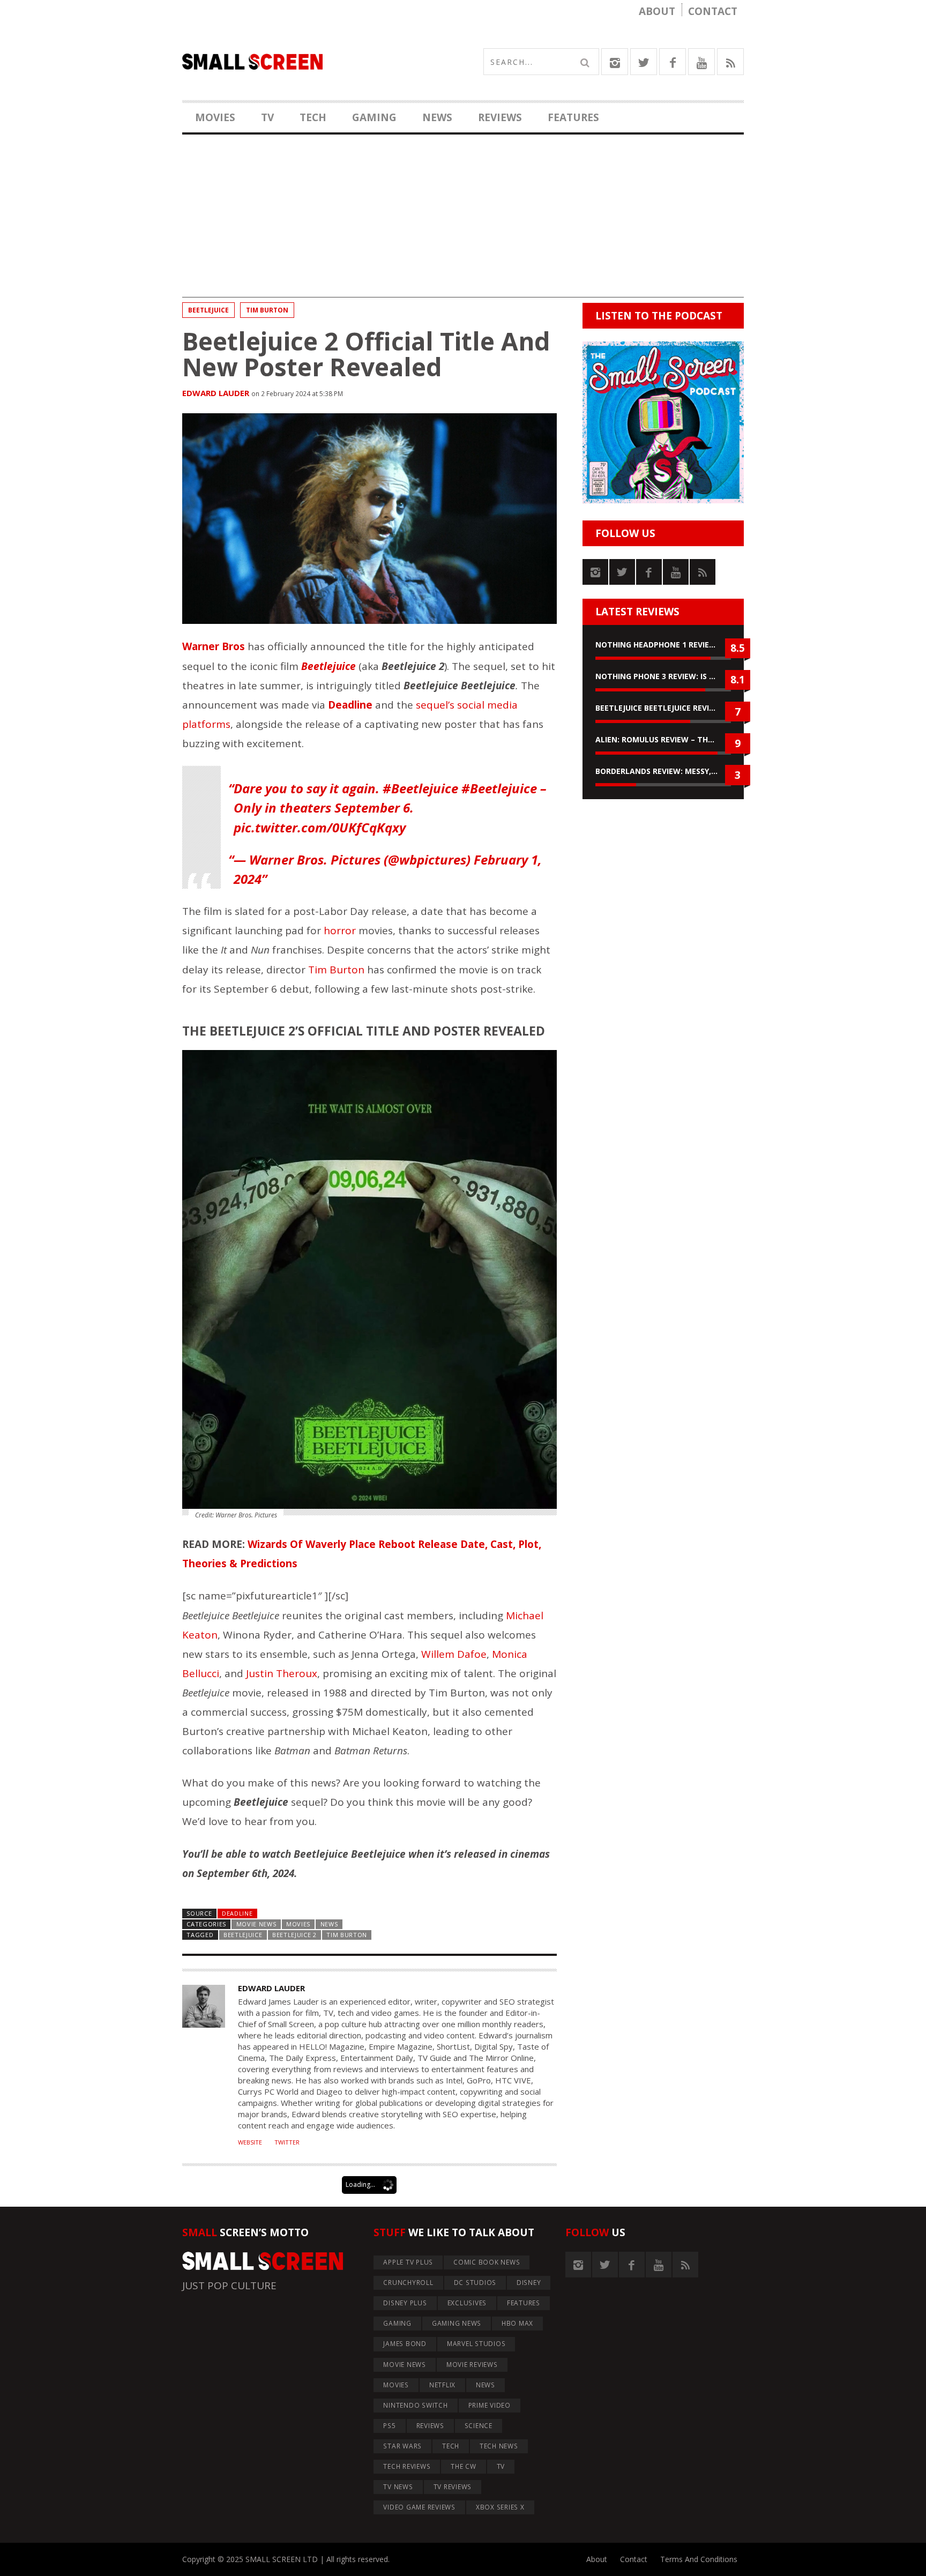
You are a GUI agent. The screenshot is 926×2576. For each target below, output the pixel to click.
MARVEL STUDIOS (476, 2344)
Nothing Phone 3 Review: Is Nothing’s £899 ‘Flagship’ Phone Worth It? (663, 676)
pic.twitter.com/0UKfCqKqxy (320, 827)
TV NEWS (398, 2487)
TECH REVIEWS (407, 2466)
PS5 (389, 2426)
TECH (313, 117)
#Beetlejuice (420, 788)
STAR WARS (402, 2446)
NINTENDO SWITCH (415, 2405)
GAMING (374, 117)
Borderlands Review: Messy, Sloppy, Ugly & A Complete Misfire (663, 771)
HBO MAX (517, 2323)
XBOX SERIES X (500, 2507)
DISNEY (529, 2283)
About (657, 11)
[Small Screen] (323, 62)
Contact (713, 11)
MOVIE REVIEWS (472, 2365)
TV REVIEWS (453, 2487)
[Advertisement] (463, 222)
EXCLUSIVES (467, 2303)
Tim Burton (267, 310)
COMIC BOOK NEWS (487, 2262)
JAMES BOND (405, 2344)
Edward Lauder (216, 393)
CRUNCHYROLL (408, 2283)
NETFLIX (442, 2385)
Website (250, 2142)
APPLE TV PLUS (408, 2262)
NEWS (437, 117)
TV (267, 117)
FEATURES (573, 117)
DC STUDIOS (475, 2283)
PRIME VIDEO (490, 2405)
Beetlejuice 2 (294, 1935)
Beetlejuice (208, 310)
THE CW (464, 2466)
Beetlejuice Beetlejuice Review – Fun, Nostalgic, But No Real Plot (663, 708)
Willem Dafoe (454, 1654)
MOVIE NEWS (256, 1924)
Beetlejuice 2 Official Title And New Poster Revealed (366, 354)
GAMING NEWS (457, 2323)
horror (340, 930)
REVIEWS (500, 117)
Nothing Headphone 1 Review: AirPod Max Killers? (663, 645)
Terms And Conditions (699, 2559)
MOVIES (215, 117)
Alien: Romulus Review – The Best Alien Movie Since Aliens (663, 739)
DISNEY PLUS (405, 2303)
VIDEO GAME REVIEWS (419, 2507)
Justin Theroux (282, 1673)
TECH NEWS (499, 2446)
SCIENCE (479, 2426)
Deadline (237, 1913)
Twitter (287, 2142)
